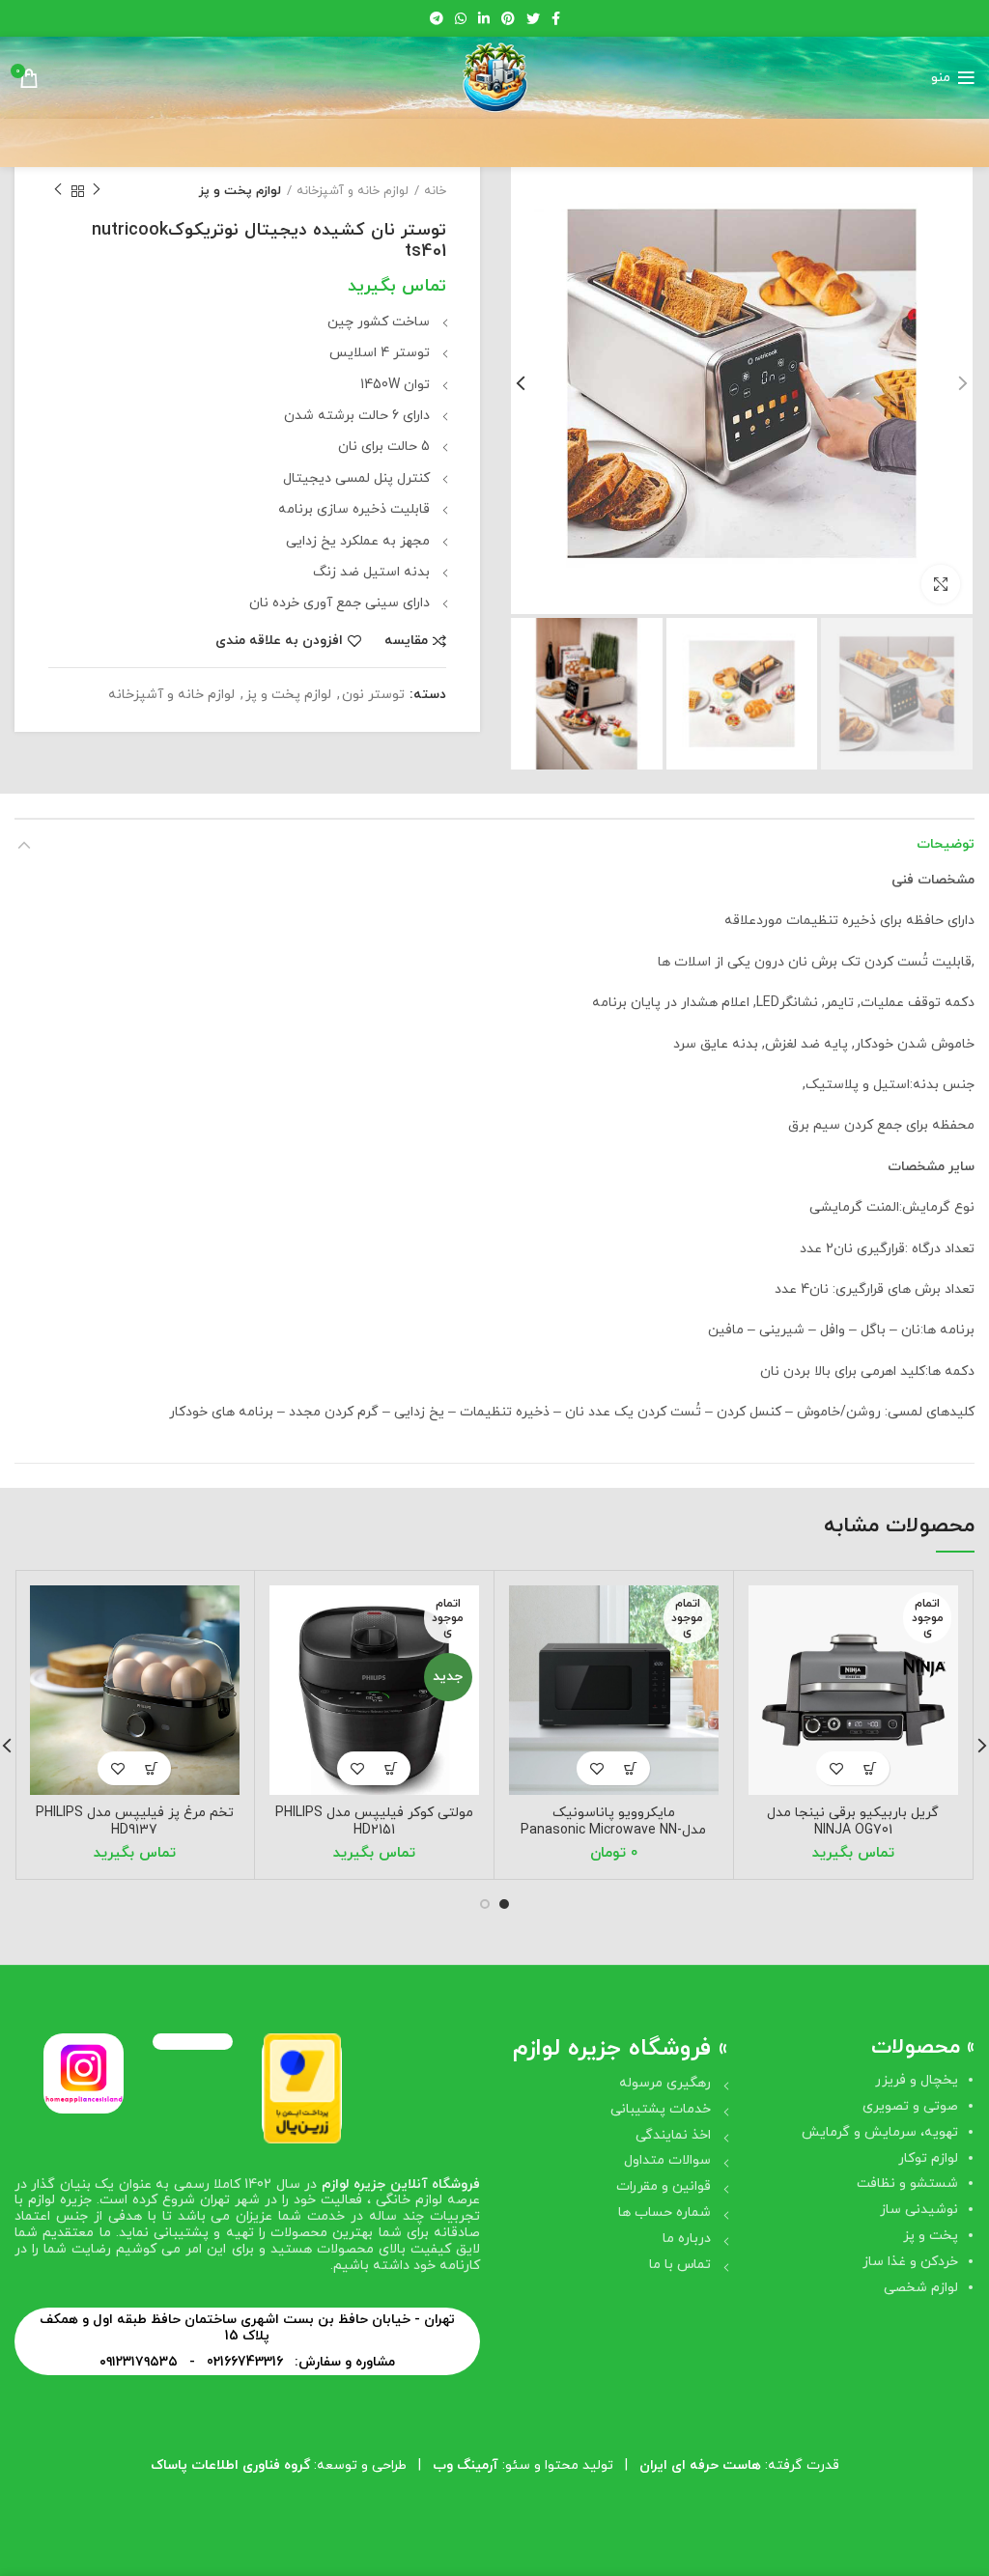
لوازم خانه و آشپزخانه (353, 191)
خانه (435, 191)
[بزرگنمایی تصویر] (941, 584)
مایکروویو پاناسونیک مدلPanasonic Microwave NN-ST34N (613, 1830)
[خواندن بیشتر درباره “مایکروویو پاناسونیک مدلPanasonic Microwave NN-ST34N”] (630, 1768)
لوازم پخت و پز (240, 191)
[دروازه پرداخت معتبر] (302, 2087)
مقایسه (406, 641)
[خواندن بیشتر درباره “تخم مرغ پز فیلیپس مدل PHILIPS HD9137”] (151, 1768)
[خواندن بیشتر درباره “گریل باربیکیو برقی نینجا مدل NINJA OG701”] (870, 1768)
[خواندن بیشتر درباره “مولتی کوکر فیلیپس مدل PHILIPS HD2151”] (391, 1768)
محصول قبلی (97, 191)
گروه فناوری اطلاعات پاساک (230, 2465)
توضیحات (946, 844)
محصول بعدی (58, 191)
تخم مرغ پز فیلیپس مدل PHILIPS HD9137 (135, 1821)
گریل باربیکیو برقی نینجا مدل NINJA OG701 (853, 1821)
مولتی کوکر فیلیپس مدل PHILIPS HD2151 (374, 1821)
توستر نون (373, 696)
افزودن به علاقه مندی (279, 641)
